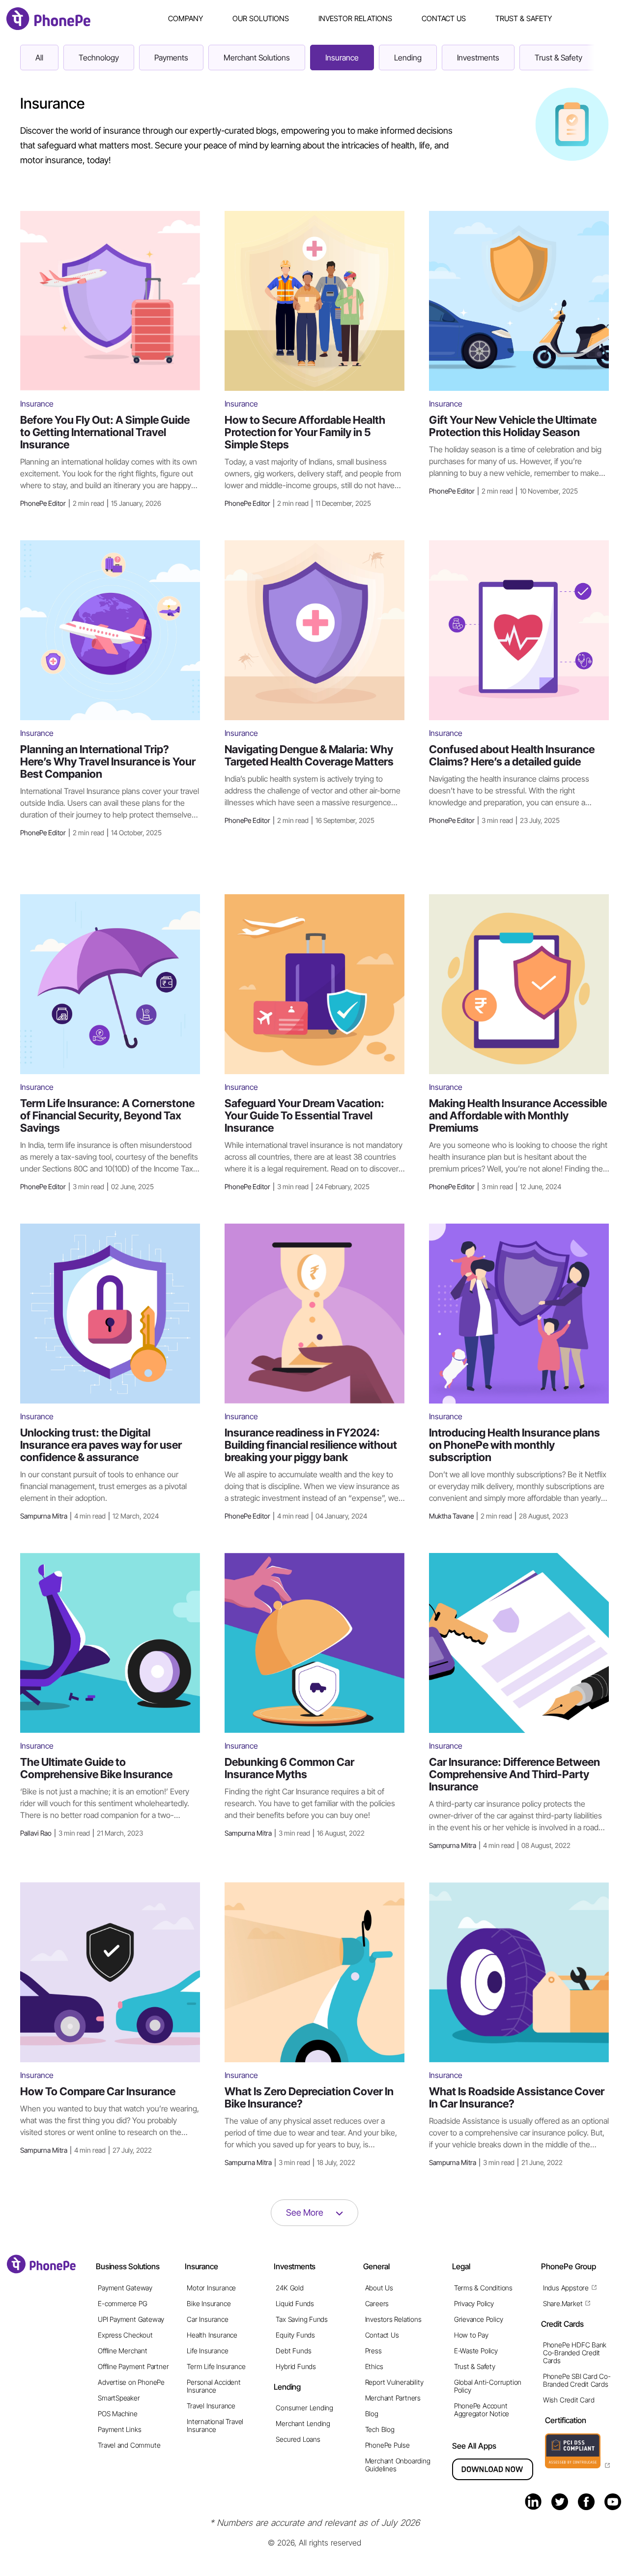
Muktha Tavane (499, 1516)
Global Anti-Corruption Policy (488, 2386)
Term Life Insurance (216, 2366)
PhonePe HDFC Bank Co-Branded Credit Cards (575, 2353)
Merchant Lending (303, 2423)
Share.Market (563, 2303)
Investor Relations (355, 18)
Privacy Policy (474, 2303)
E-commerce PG (122, 2303)
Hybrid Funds (296, 2366)
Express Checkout (125, 2335)
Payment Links (119, 2429)
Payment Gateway (125, 2288)
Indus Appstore (566, 2288)
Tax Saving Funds (302, 2319)
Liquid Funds (295, 2303)
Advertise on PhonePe (131, 2382)
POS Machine (118, 2414)
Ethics (374, 2366)
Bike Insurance (209, 2303)
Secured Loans (298, 2439)
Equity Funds (295, 2335)
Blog (372, 2414)
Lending (408, 58)
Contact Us (444, 18)
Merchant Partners (393, 2398)
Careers (377, 2303)
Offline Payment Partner (133, 2366)
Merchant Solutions (257, 58)
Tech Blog (380, 2429)
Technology (99, 58)
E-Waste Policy (476, 2351)
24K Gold (289, 2288)
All (39, 58)
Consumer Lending (304, 2408)
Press (373, 2351)
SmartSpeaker (119, 2398)
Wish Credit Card (569, 2400)
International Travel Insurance (215, 2425)
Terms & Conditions (483, 2288)
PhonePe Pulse (387, 2445)
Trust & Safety (524, 18)
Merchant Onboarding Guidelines (398, 2465)
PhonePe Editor (91, 503)
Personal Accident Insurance (214, 2386)
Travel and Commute (129, 2445)
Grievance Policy (479, 2319)
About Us (379, 2288)
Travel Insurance (211, 2406)
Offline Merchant (123, 2351)
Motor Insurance (211, 2288)
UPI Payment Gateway (131, 2319)
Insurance (342, 58)
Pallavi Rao (82, 1833)
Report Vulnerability (394, 2382)
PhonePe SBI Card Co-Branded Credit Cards (577, 2380)
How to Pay (471, 2335)
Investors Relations (393, 2319)
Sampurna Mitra (89, 1516)
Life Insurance (207, 2351)
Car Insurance (207, 2319)
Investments (478, 58)
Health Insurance (212, 2335)
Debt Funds (293, 2351)
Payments (171, 58)
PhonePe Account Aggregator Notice (482, 2410)
